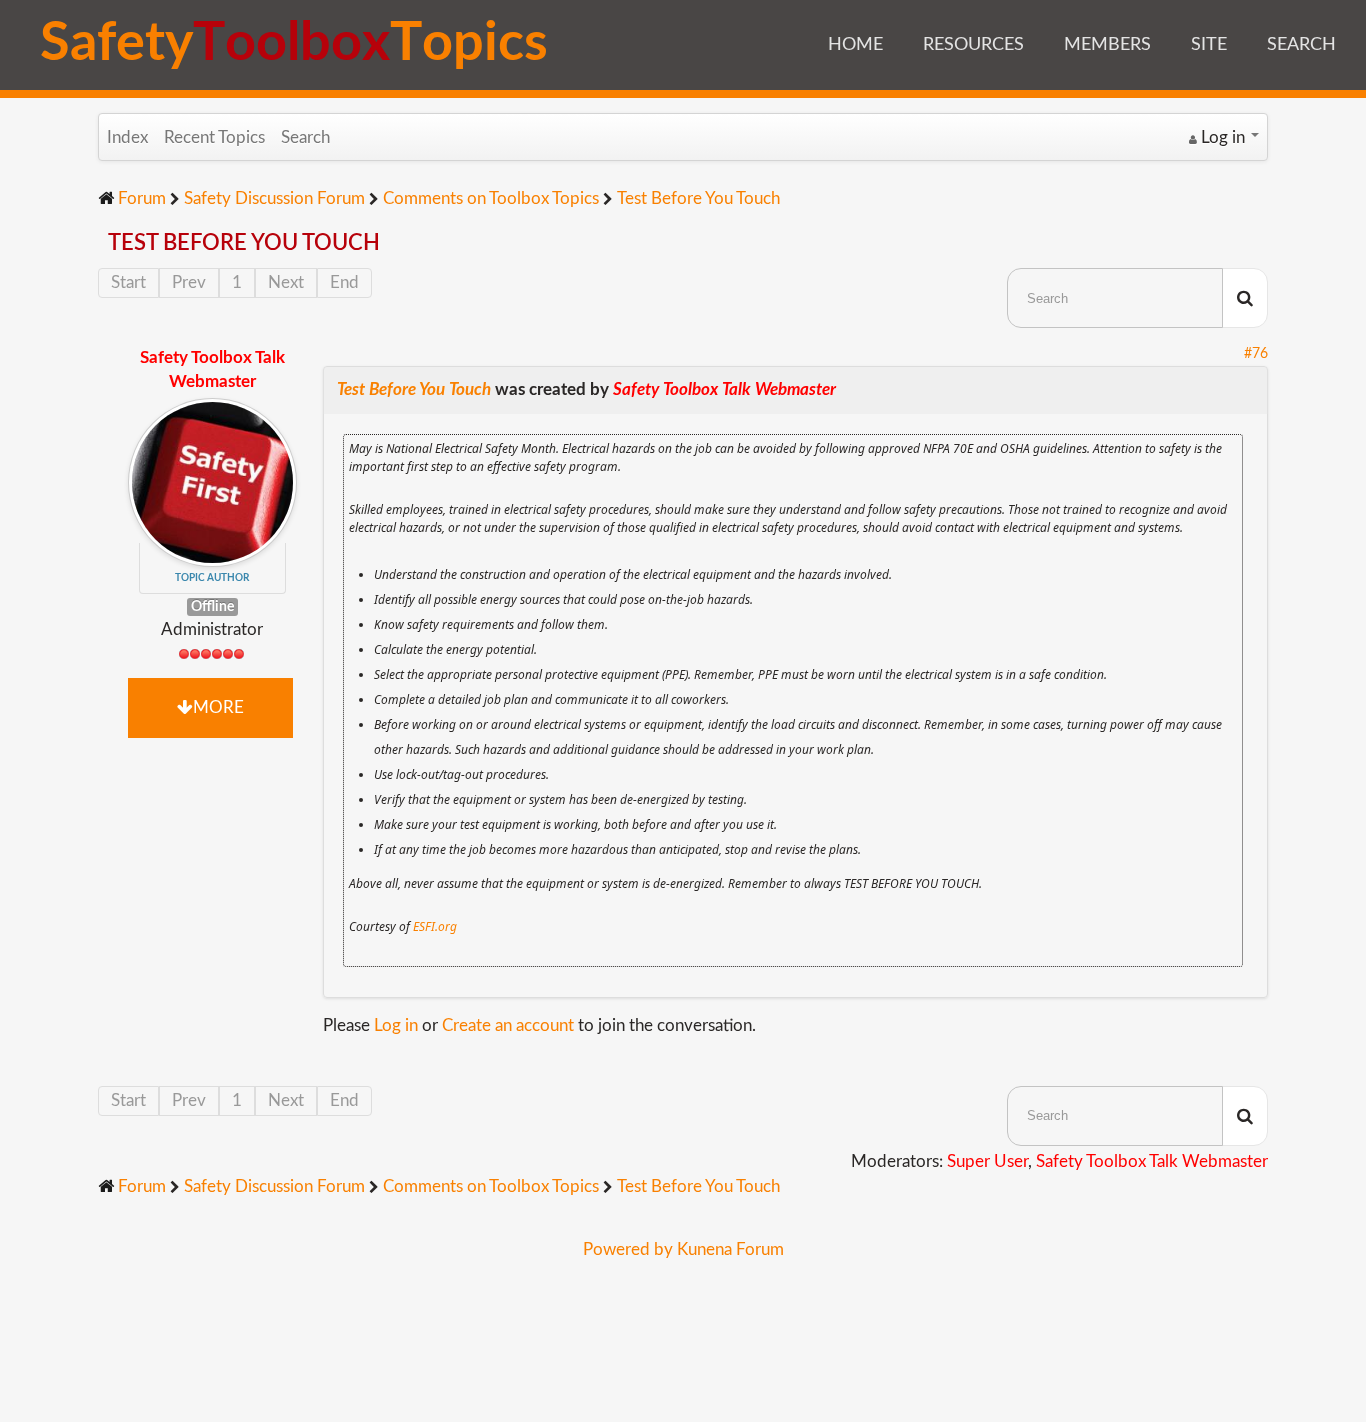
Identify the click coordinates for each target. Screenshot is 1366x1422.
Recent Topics (214, 137)
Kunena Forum (730, 1249)
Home (855, 45)
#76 (1256, 353)
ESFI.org (435, 926)
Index (127, 137)
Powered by (628, 1249)
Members (1107, 45)
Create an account (508, 1025)
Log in (396, 1025)
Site (1209, 45)
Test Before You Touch (414, 389)
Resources (973, 45)
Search (1301, 45)
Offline (212, 606)
